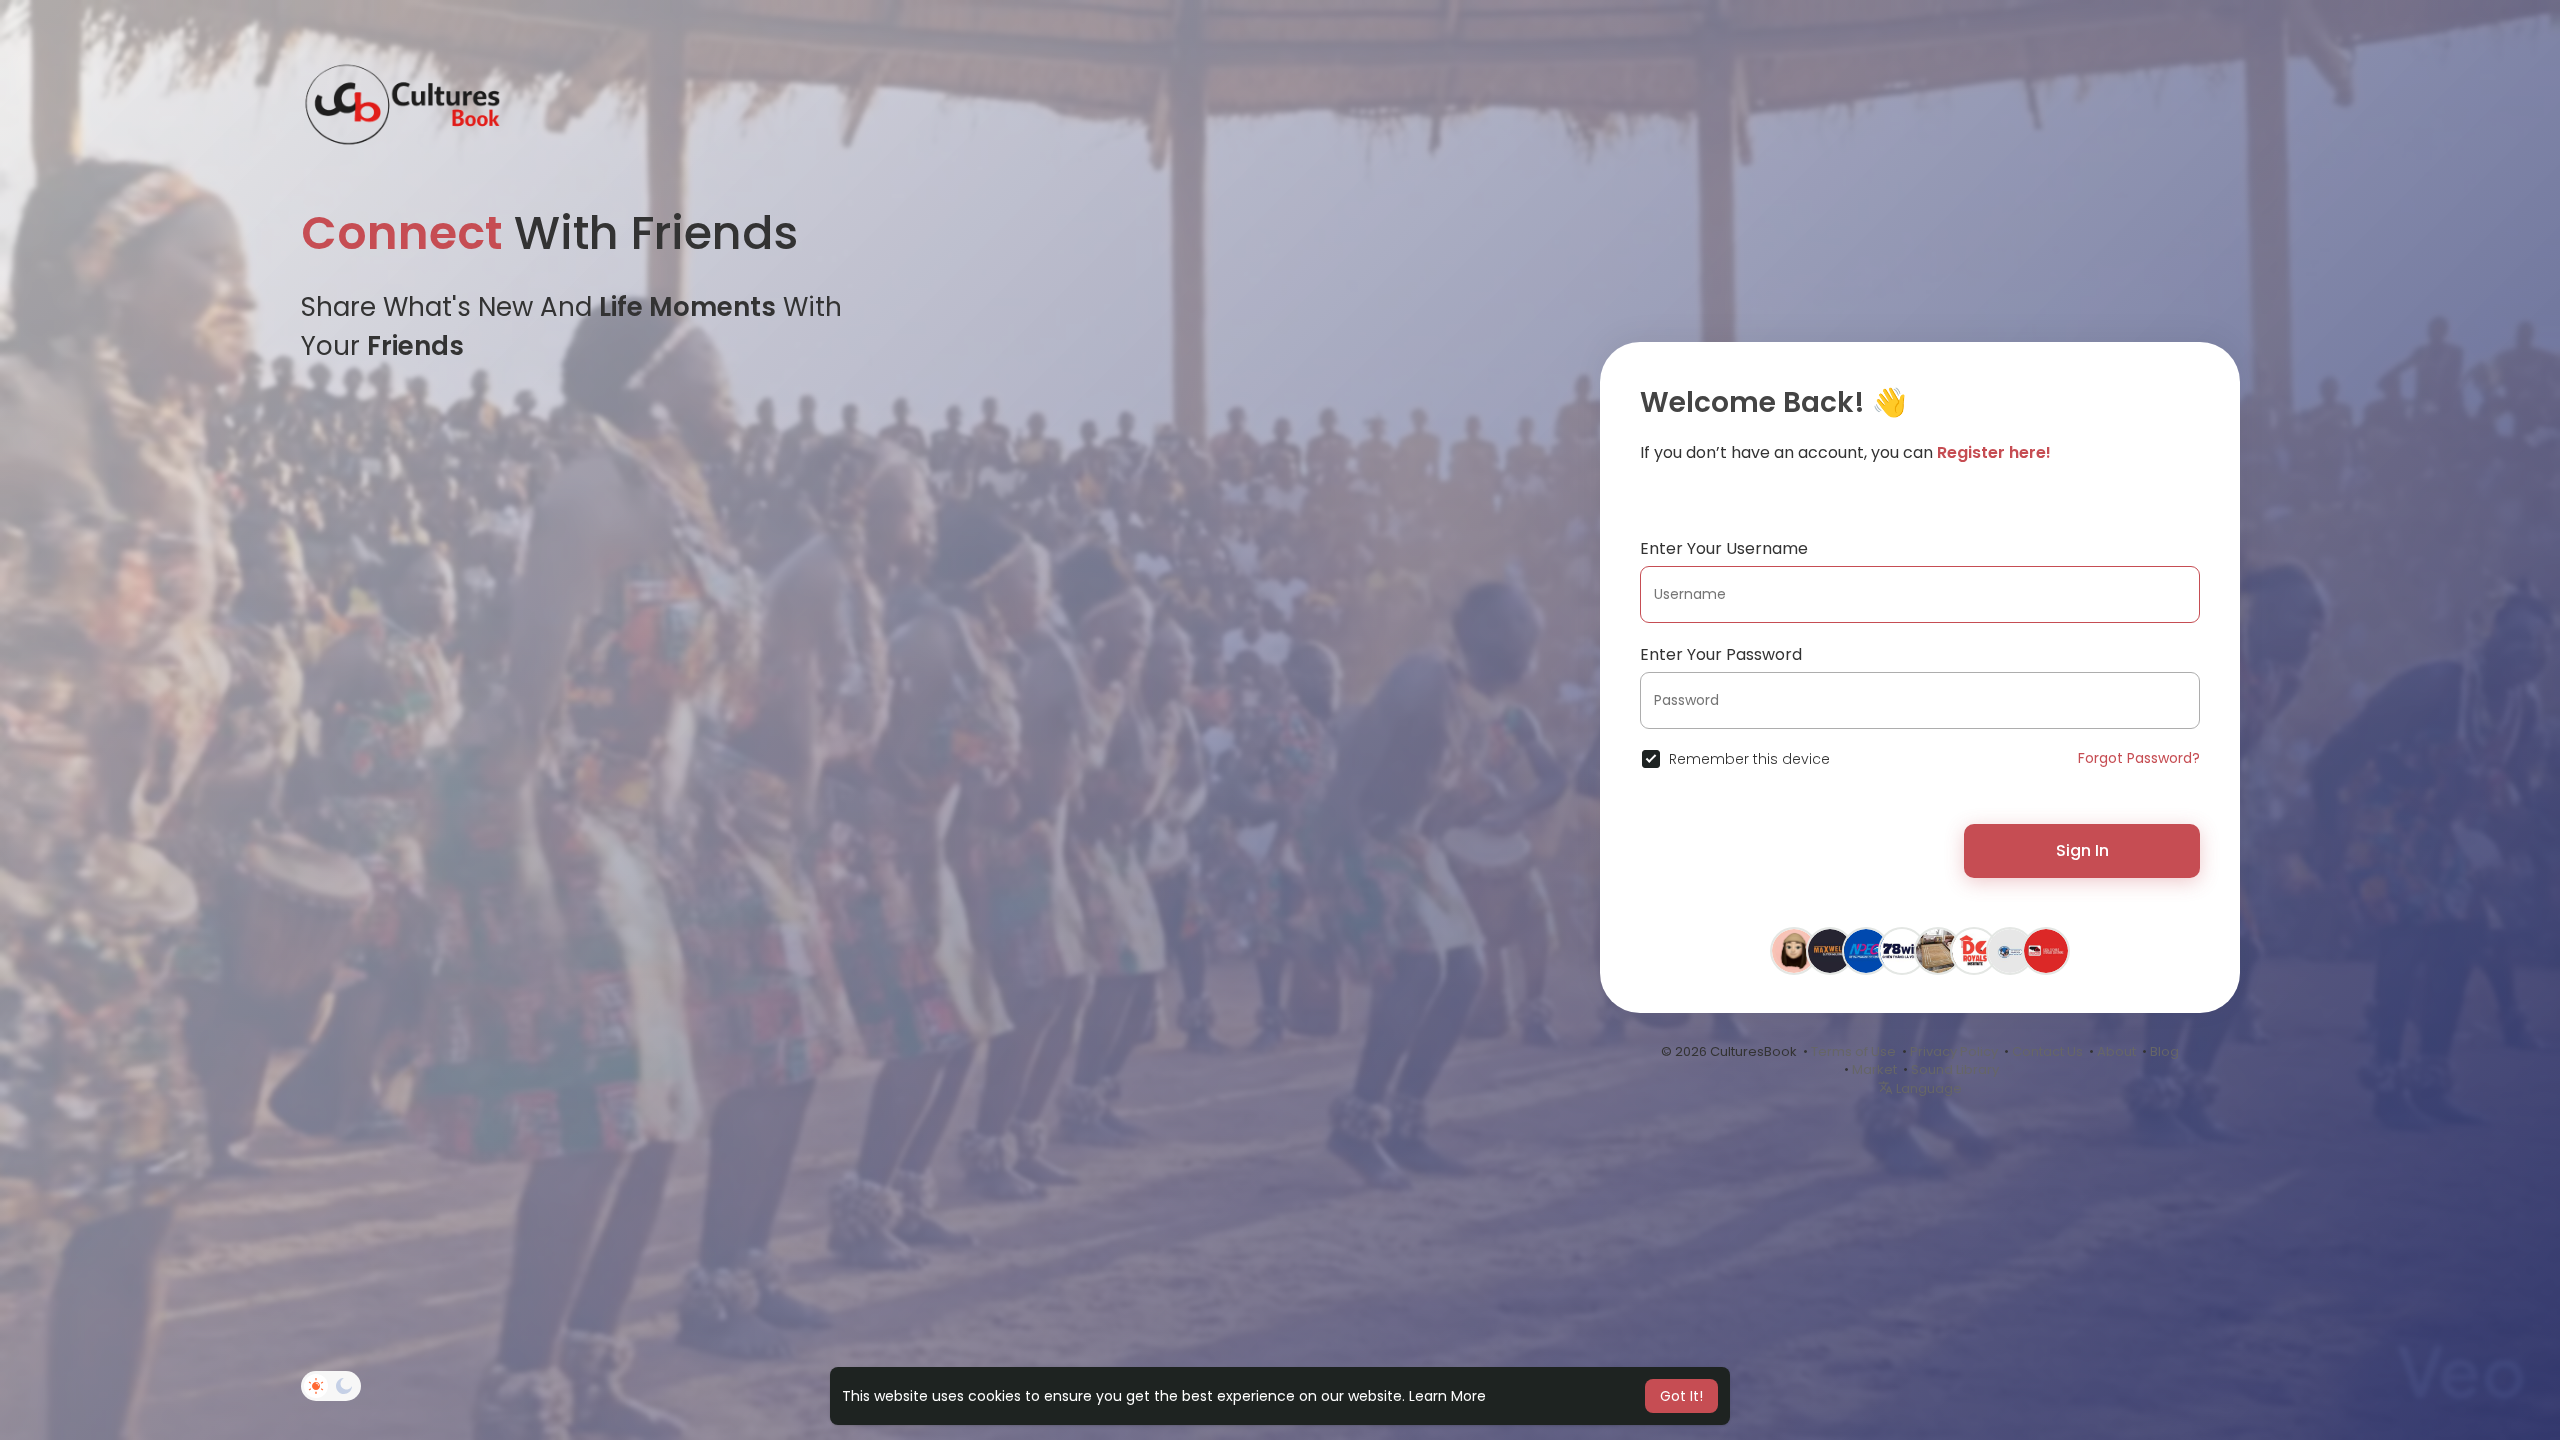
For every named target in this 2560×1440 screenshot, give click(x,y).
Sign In (2082, 850)
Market (1874, 1069)
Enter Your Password (1721, 654)
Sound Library (1955, 1069)
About (2116, 1051)
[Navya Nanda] (1938, 952)
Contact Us (2047, 1051)
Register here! (1994, 452)
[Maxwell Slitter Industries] (1830, 952)
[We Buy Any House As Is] (2010, 952)
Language (1927, 1088)
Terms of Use (1853, 1051)
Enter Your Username (1724, 548)
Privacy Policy (1954, 1051)
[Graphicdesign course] (1974, 952)
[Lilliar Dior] (1794, 952)
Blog (2164, 1051)
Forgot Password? (2139, 758)
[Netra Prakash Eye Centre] (1866, 952)
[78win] (1902, 952)
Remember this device (1749, 759)
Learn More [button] (1447, 1396)
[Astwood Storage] (2046, 952)
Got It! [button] (1681, 1396)
